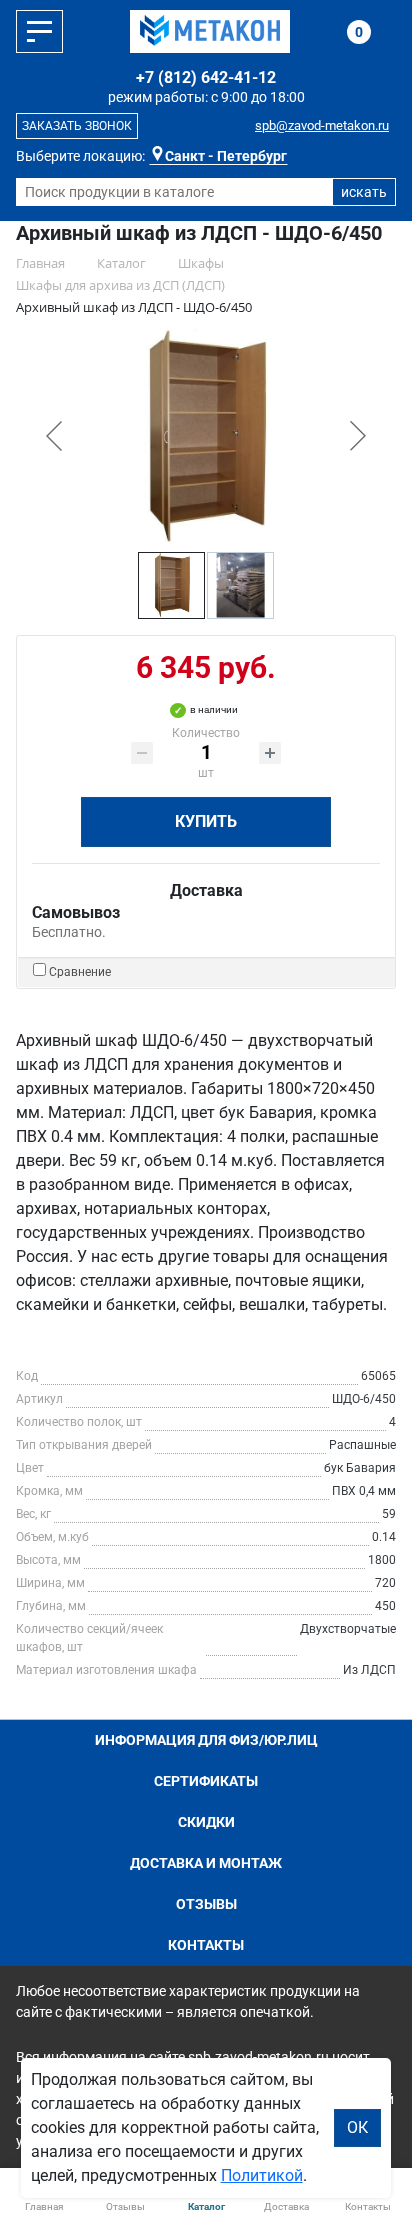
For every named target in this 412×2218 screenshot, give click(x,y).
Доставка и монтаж (206, 1863)
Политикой (262, 2175)
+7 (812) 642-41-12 (206, 77)
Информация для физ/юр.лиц (206, 1740)
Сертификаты (206, 1781)
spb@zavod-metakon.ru (322, 125)
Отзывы (206, 1904)
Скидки (206, 1822)
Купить (206, 821)
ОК (357, 2127)
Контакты (206, 1945)
